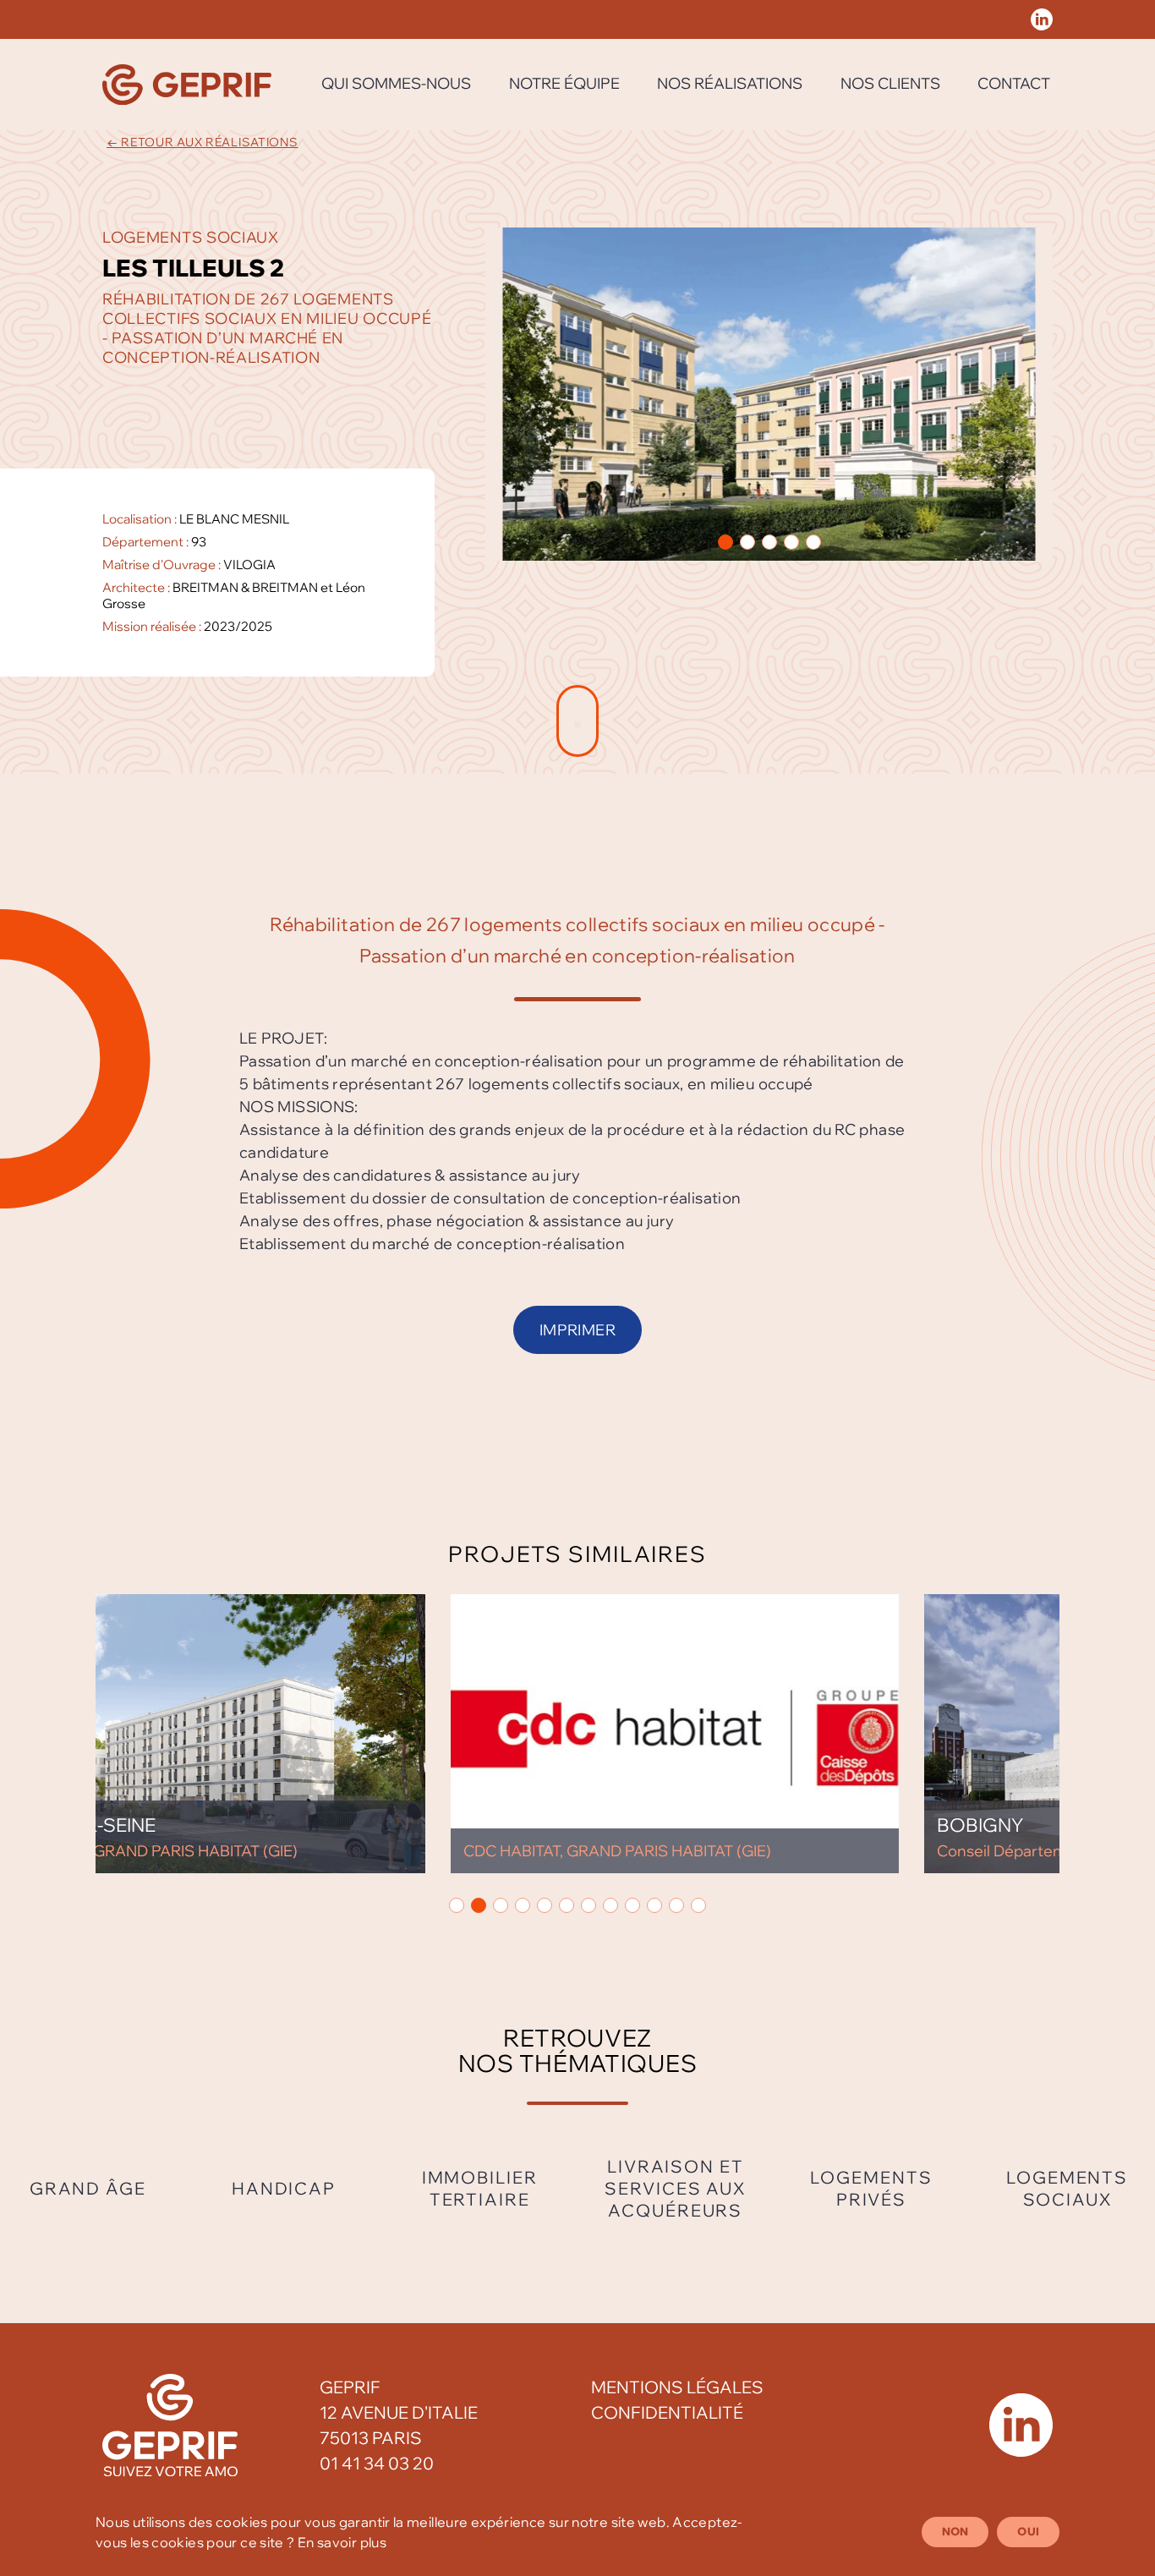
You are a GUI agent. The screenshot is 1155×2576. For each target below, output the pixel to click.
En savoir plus (342, 2542)
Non (955, 2531)
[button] (725, 542)
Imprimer (577, 1330)
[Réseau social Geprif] (1042, 19)
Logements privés (871, 2188)
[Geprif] (187, 85)
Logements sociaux (1067, 2188)
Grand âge (88, 2188)
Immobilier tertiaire (480, 2188)
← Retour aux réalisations (203, 142)
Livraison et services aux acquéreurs (675, 2188)
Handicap (284, 2188)
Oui (1028, 2531)
